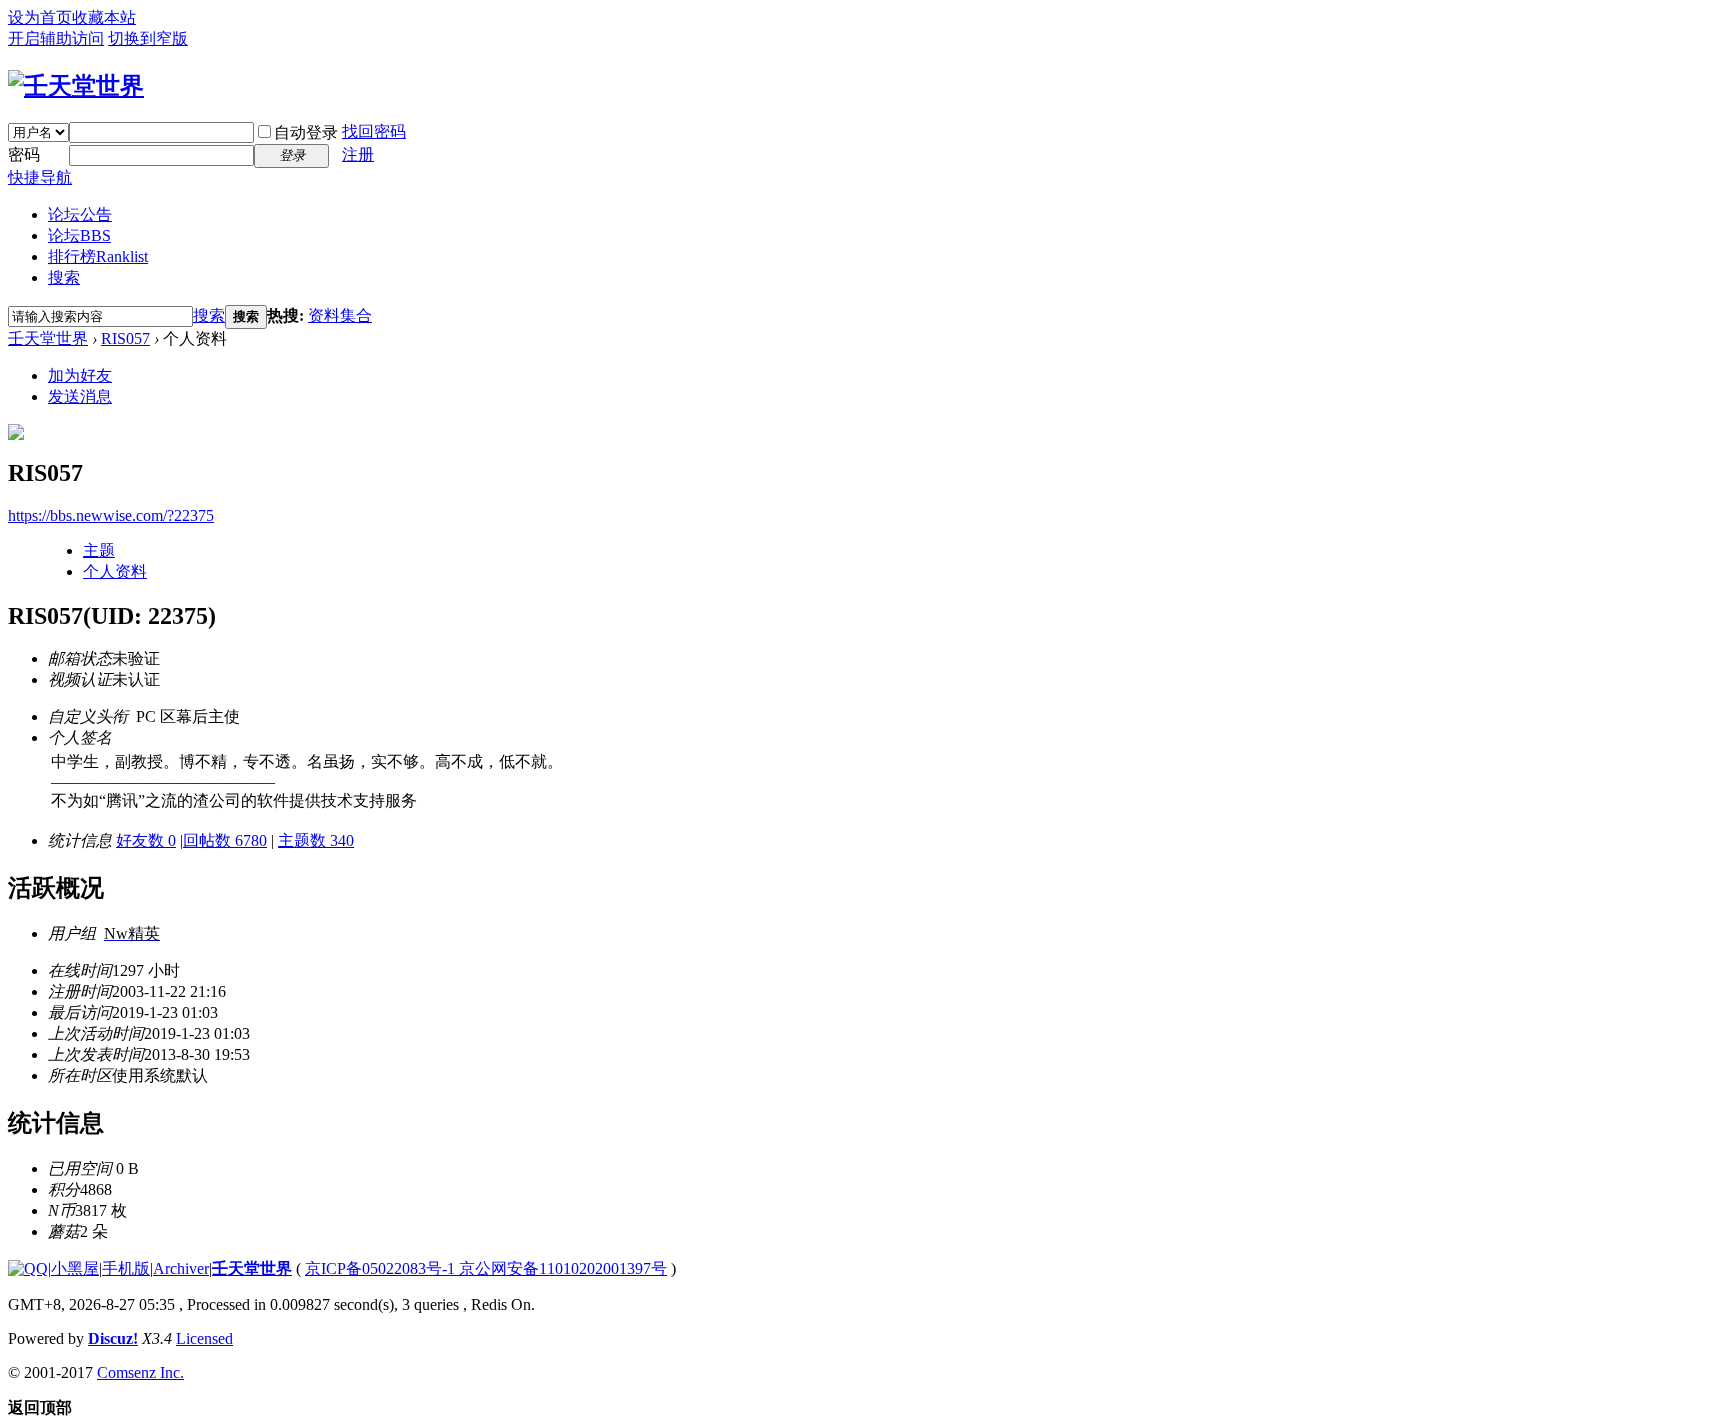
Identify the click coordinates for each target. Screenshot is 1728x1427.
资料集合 (340, 315)
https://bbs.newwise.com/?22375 (111, 515)
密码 (24, 154)
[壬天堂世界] (76, 86)
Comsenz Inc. (140, 1372)
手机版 (126, 1268)
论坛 (79, 235)
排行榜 (98, 256)
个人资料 (115, 571)
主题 (99, 550)
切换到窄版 (148, 38)
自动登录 (306, 132)
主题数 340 (316, 840)
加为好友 (80, 375)
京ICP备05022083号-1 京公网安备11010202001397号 (486, 1268)
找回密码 (374, 131)
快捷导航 (40, 177)
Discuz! (113, 1338)
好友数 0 (146, 840)
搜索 (64, 277)
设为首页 (40, 17)
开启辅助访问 (56, 38)
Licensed (204, 1338)
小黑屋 (75, 1268)
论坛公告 (80, 214)
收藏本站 (104, 17)
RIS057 (125, 338)
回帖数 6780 (225, 840)
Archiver (181, 1268)
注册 (358, 154)
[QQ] (28, 1268)
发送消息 (80, 396)
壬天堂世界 (48, 338)
